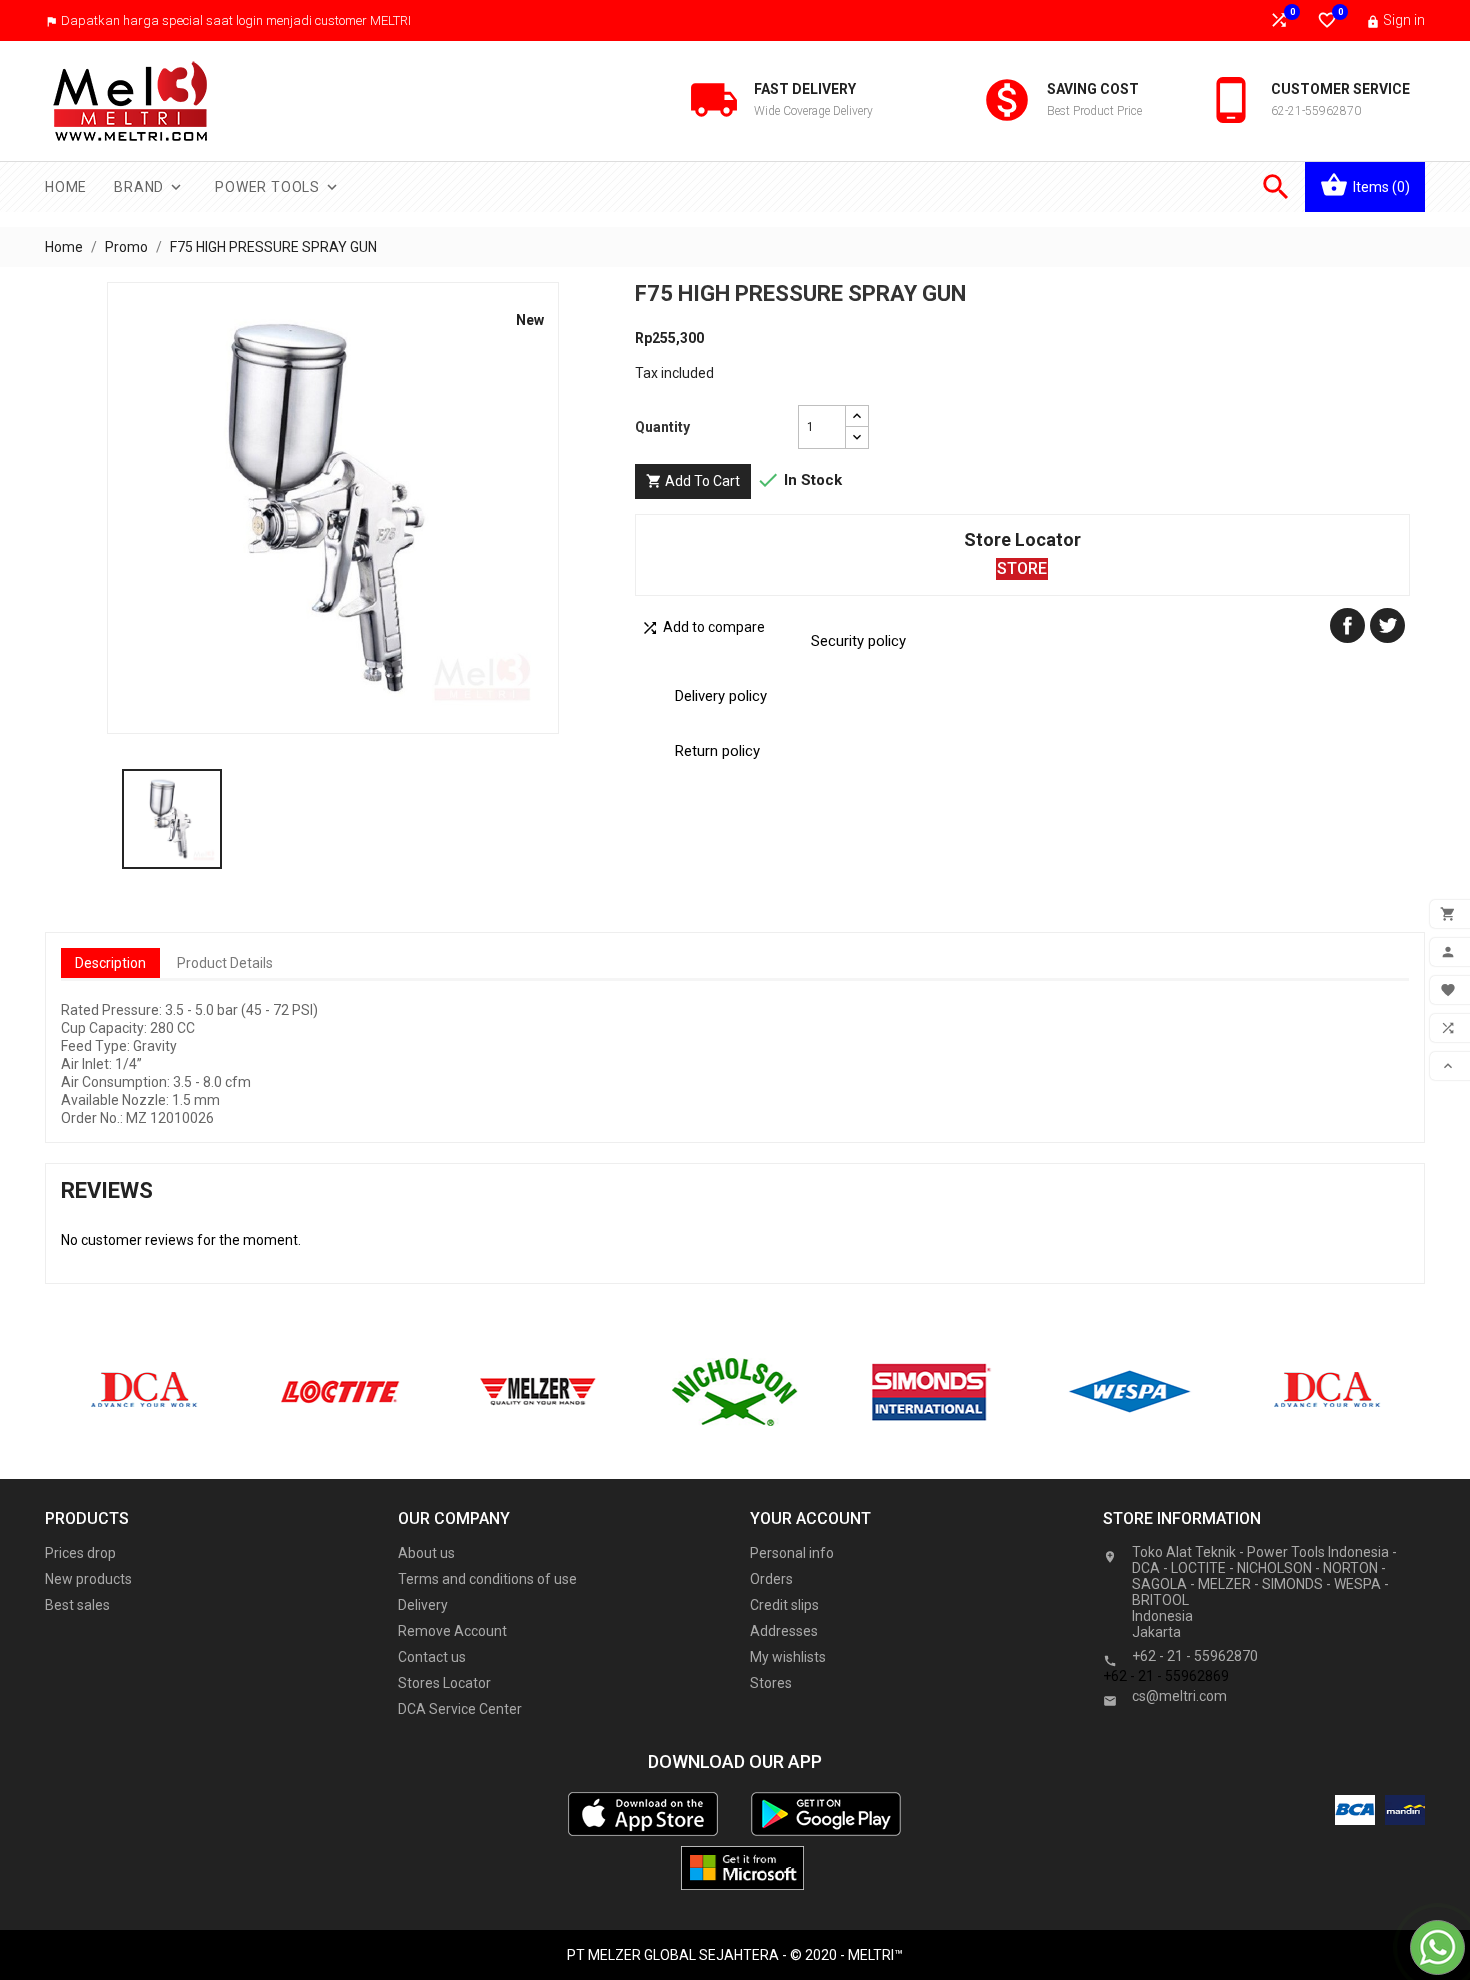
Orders (771, 1579)
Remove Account (452, 1631)
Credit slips (784, 1605)
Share (1347, 625)
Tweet (1387, 625)
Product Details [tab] (225, 963)
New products (88, 1579)
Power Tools (278, 187)
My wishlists (788, 1657)
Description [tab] (110, 963)
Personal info (792, 1553)
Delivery (423, 1605)
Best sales (77, 1605)
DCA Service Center (460, 1709)
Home (66, 187)
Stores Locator (444, 1683)
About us (426, 1553)
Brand (149, 187)
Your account (810, 1518)
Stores (771, 1683)
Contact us (432, 1657)
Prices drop (80, 1553)
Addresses (784, 1631)
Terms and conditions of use (487, 1579)
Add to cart (693, 481)
